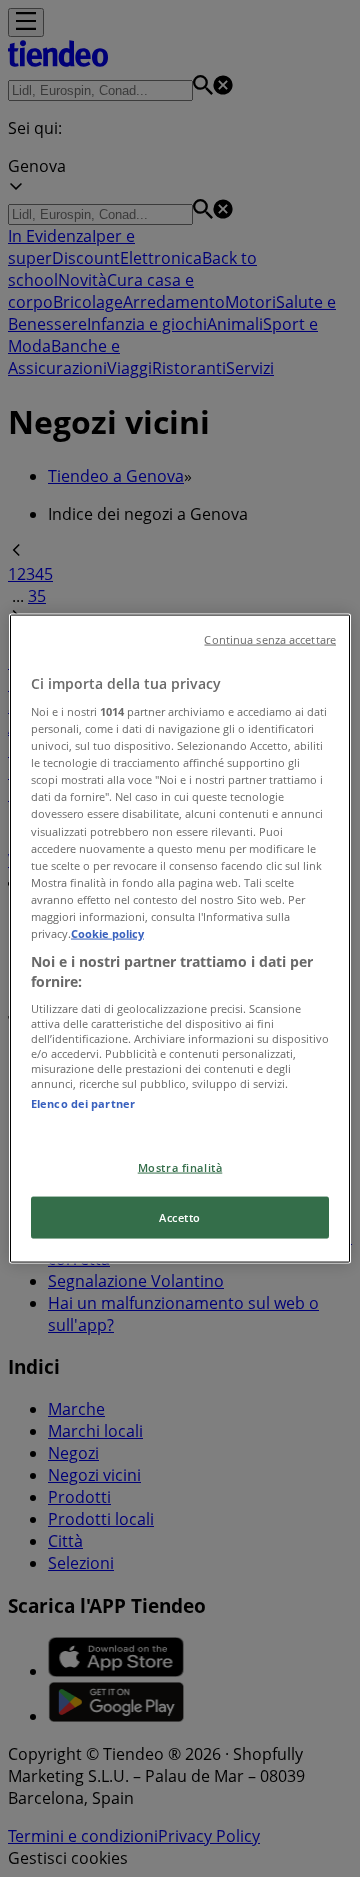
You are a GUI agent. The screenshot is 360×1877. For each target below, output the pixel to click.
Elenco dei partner (83, 1103)
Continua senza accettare (270, 639)
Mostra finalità (180, 1166)
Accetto (180, 1217)
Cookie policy (107, 932)
